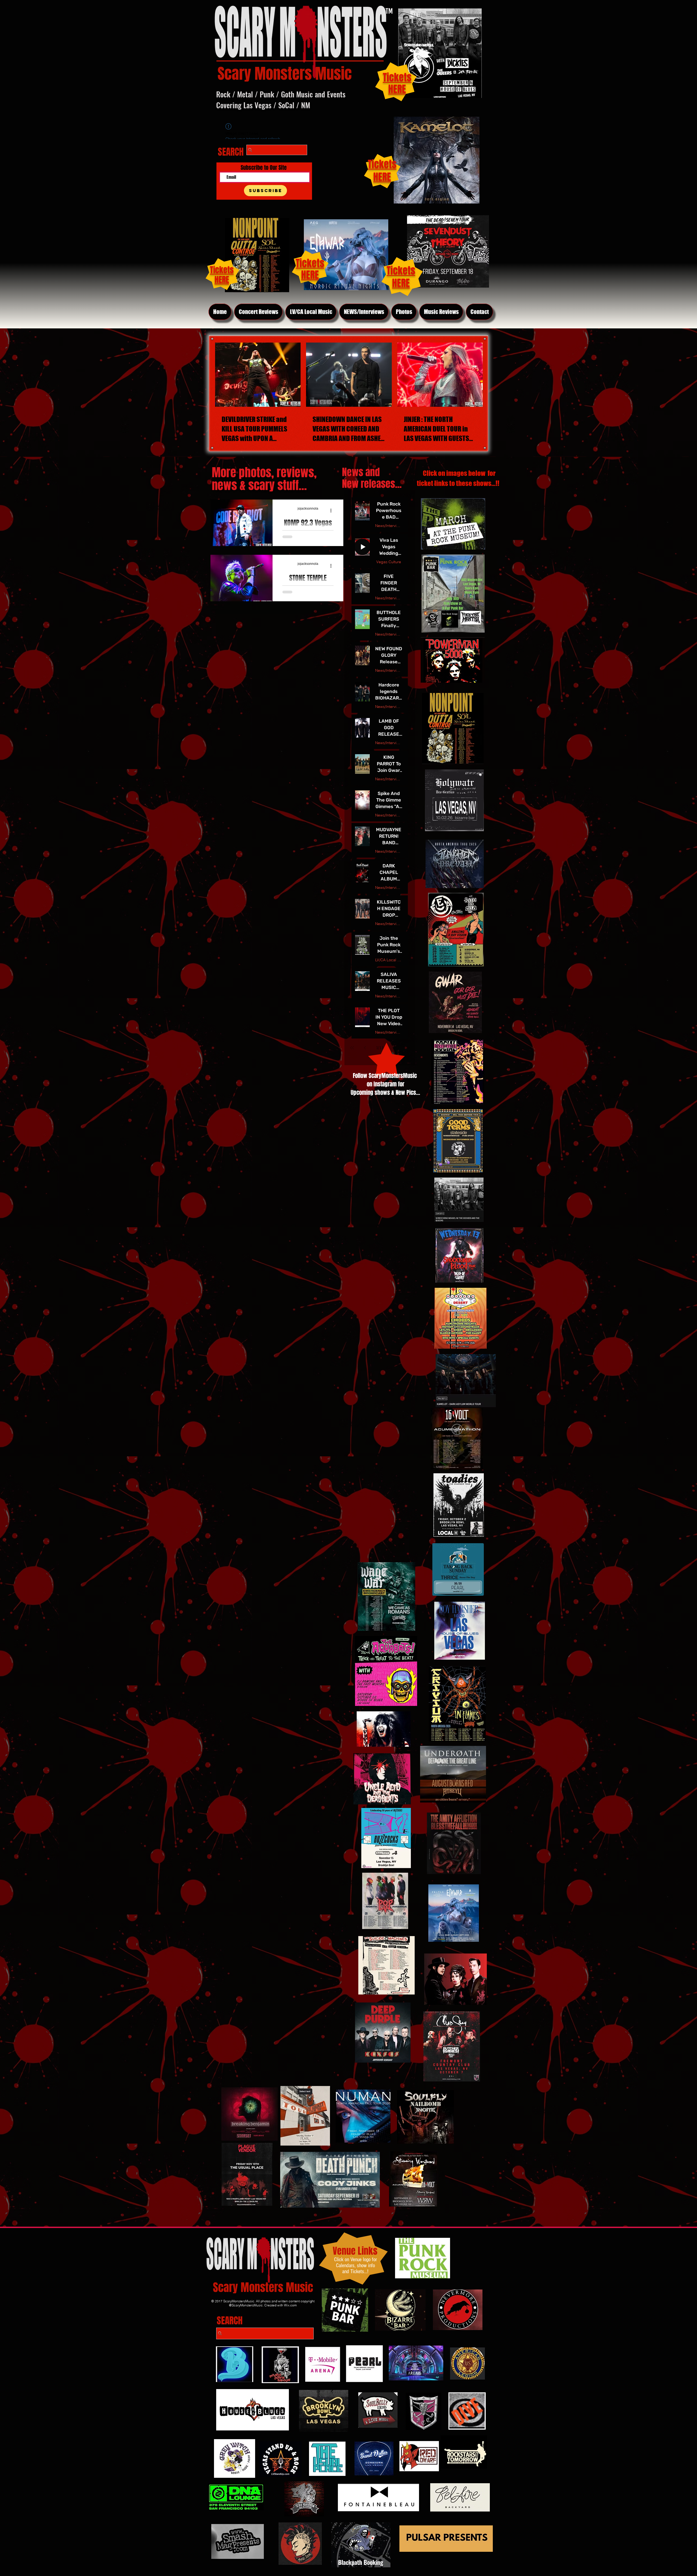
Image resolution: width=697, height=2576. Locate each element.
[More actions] (333, 511)
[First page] (352, 1048)
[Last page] (408, 1048)
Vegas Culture (389, 562)
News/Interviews (389, 526)
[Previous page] (365, 1048)
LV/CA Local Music (389, 960)
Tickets (401, 271)
